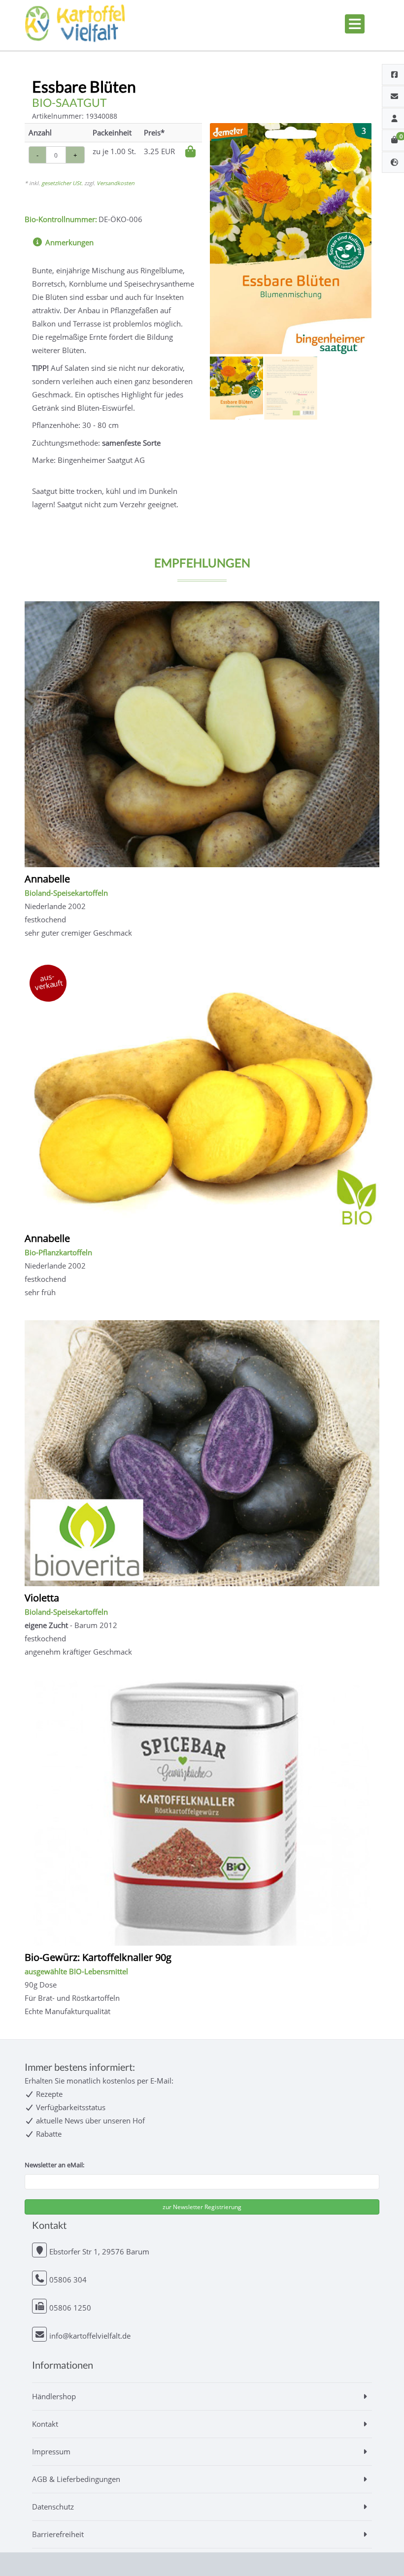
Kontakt (45, 2424)
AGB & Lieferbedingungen (76, 2479)
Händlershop (54, 2396)
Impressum (51, 2451)
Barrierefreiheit (58, 2534)
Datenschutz (53, 2507)
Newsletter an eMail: (54, 2165)
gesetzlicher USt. (62, 183)
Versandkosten (116, 183)
